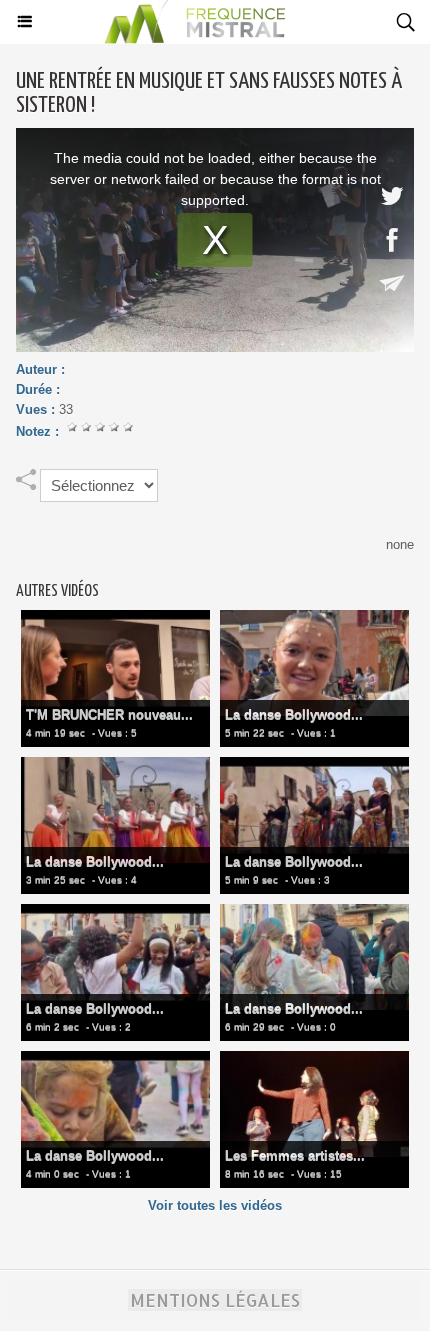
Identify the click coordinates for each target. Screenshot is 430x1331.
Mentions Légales (215, 1300)
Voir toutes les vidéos (215, 1205)
